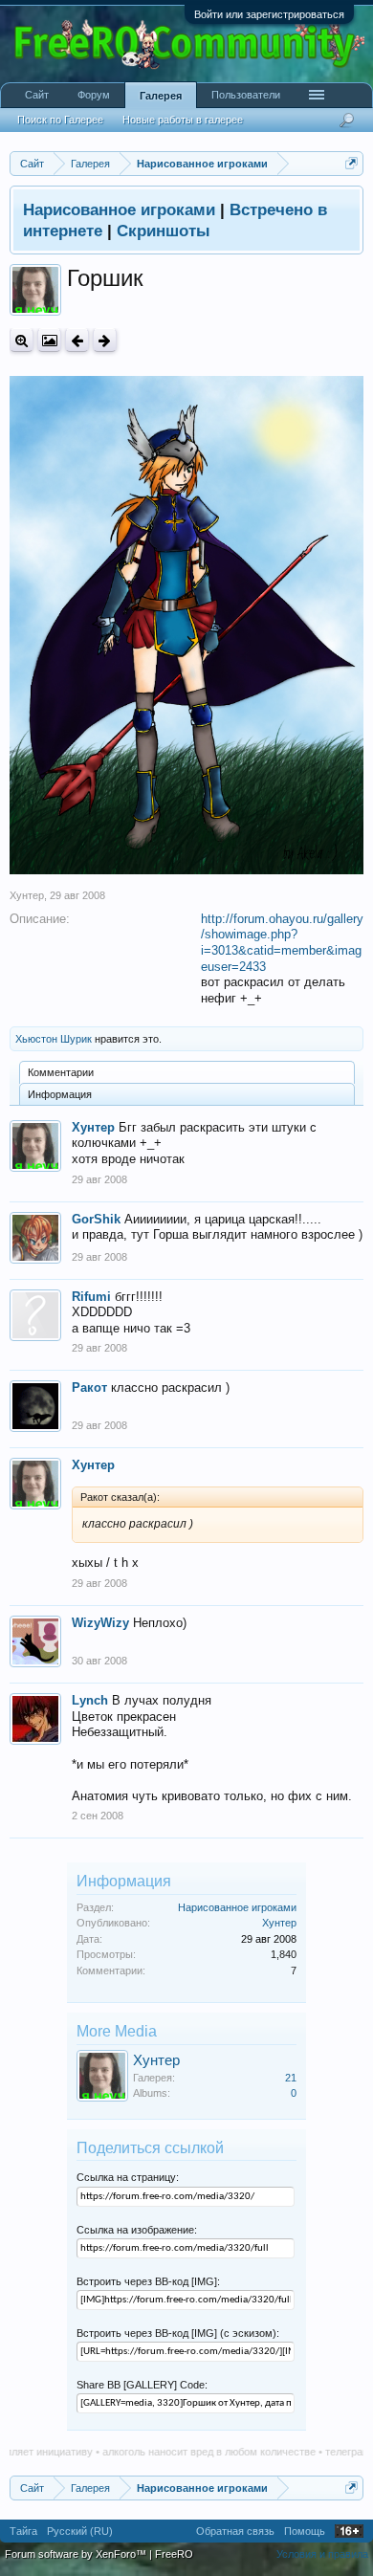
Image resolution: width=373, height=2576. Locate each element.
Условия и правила (322, 2554)
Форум (94, 95)
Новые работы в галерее (183, 120)
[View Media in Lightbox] (49, 340)
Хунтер (27, 895)
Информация (60, 1094)
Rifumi (91, 1297)
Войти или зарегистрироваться (269, 14)
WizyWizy (100, 1623)
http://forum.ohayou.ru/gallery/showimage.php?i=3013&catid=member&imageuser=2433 (282, 943)
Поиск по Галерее (60, 120)
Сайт (37, 95)
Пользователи (246, 95)
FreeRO (174, 2554)
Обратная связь (235, 2531)
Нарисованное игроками (237, 1907)
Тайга (23, 2531)
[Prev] (77, 340)
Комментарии (61, 1072)
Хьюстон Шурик (54, 1039)
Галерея (161, 96)
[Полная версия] (22, 340)
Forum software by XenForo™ (77, 2554)
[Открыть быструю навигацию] (351, 163)
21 (291, 2078)
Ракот (89, 1387)
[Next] (105, 340)
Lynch (90, 1700)
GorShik (96, 1219)
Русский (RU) (80, 2531)
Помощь (305, 2531)
